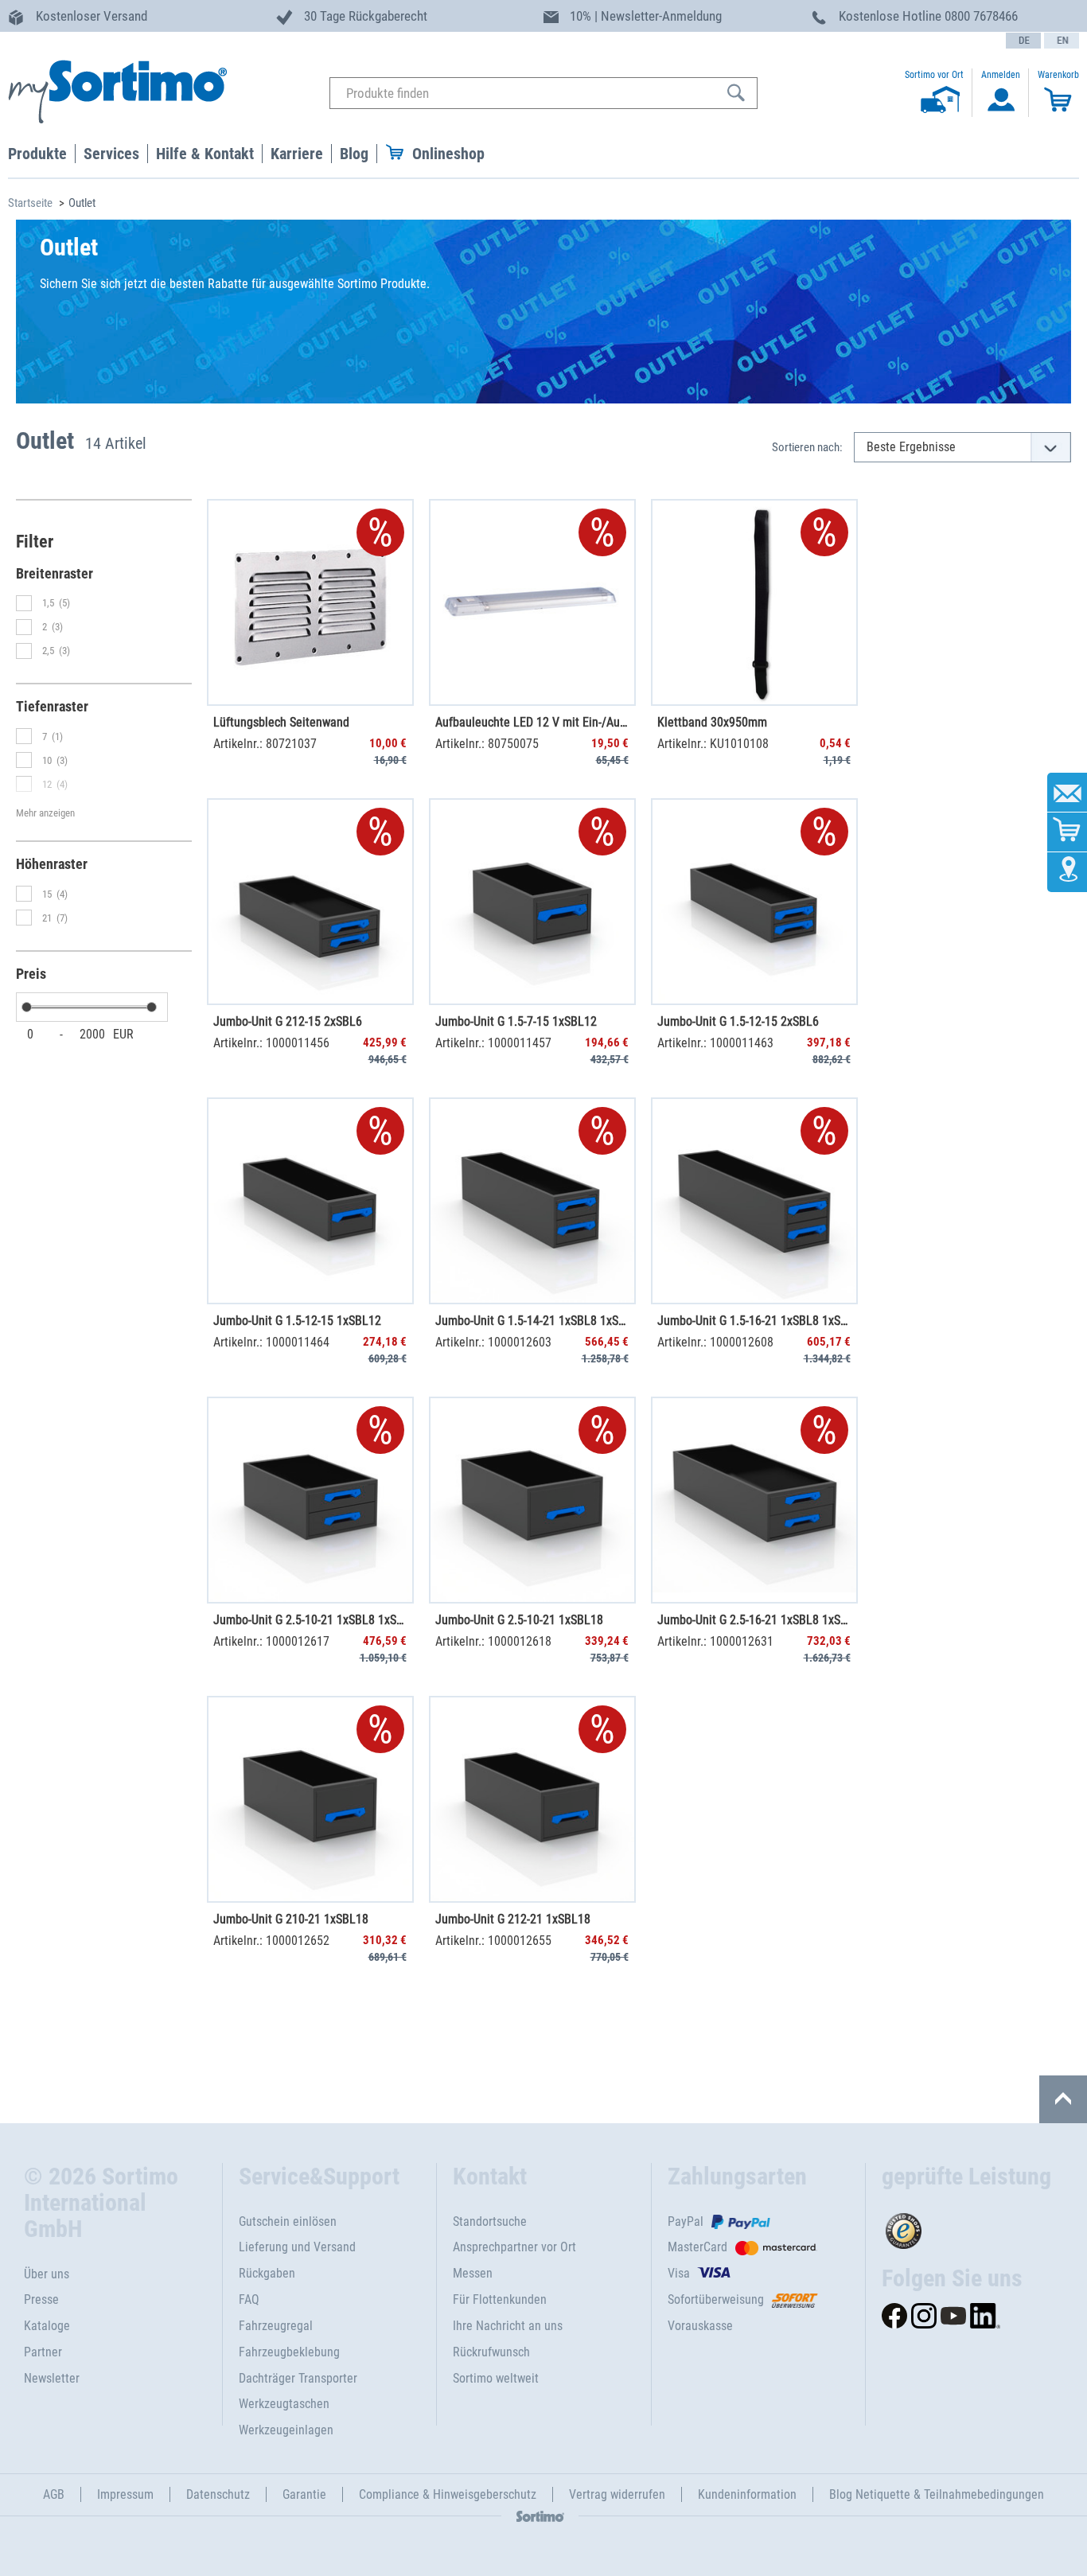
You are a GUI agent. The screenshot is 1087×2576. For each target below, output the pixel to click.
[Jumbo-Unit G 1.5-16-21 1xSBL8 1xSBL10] (754, 1201)
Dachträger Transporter (298, 2378)
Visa (679, 2273)
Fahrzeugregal (276, 2326)
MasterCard (697, 2247)
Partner (43, 2352)
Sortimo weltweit (496, 2378)
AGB (54, 2494)
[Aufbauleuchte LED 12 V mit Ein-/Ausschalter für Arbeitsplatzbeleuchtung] (532, 602)
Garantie (304, 2494)
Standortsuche (490, 2221)
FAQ (249, 2299)
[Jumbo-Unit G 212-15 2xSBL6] (310, 902)
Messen (473, 2273)
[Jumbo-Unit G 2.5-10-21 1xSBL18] (532, 1500)
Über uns (47, 2274)
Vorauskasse (700, 2326)
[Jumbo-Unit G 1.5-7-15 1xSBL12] (532, 902)
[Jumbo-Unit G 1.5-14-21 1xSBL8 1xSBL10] (532, 1201)
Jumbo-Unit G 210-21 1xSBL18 (291, 1919)
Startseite (30, 203)
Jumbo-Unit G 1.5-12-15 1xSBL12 (297, 1321)
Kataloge (47, 2326)
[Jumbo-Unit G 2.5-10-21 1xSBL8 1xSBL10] (310, 1500)
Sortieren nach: (807, 447)
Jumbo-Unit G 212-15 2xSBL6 (288, 1021)
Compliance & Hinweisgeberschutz (448, 2494)
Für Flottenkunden (500, 2299)
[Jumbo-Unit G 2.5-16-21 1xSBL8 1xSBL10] (754, 1500)
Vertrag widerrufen (617, 2494)
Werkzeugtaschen (284, 2404)
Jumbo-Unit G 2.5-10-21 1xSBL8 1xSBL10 (310, 1620)
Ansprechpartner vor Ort (514, 2247)
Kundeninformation (747, 2494)
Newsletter (52, 2378)
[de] (1023, 41)
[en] (1062, 41)
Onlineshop (448, 154)
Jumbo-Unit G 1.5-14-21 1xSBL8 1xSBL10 (532, 1321)
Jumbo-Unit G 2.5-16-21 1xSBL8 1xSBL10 (754, 1620)
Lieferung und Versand (297, 2247)
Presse (41, 2299)
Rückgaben (267, 2273)
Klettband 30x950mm (712, 722)
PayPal (686, 2221)
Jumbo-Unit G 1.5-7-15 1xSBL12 (516, 1021)
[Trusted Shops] (972, 2227)
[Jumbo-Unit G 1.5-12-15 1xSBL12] (310, 1201)
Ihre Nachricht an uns (508, 2326)
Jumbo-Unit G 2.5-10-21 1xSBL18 (519, 1620)
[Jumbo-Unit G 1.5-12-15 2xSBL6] (754, 902)
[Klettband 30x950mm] (754, 602)
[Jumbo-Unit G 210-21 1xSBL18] (310, 1799)
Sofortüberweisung (716, 2299)
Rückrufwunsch (491, 2352)
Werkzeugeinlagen (286, 2430)
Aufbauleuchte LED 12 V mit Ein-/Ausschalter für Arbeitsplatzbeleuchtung (532, 722)
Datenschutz (218, 2494)
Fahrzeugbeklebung (289, 2352)
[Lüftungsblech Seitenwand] (310, 602)
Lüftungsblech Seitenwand (281, 722)
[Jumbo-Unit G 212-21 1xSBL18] (532, 1799)
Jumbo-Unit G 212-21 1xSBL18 (513, 1919)
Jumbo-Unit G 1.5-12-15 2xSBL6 (738, 1021)
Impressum (125, 2494)
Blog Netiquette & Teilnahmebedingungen (937, 2494)
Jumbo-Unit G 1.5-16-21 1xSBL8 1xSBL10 (754, 1321)
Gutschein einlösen (288, 2221)
